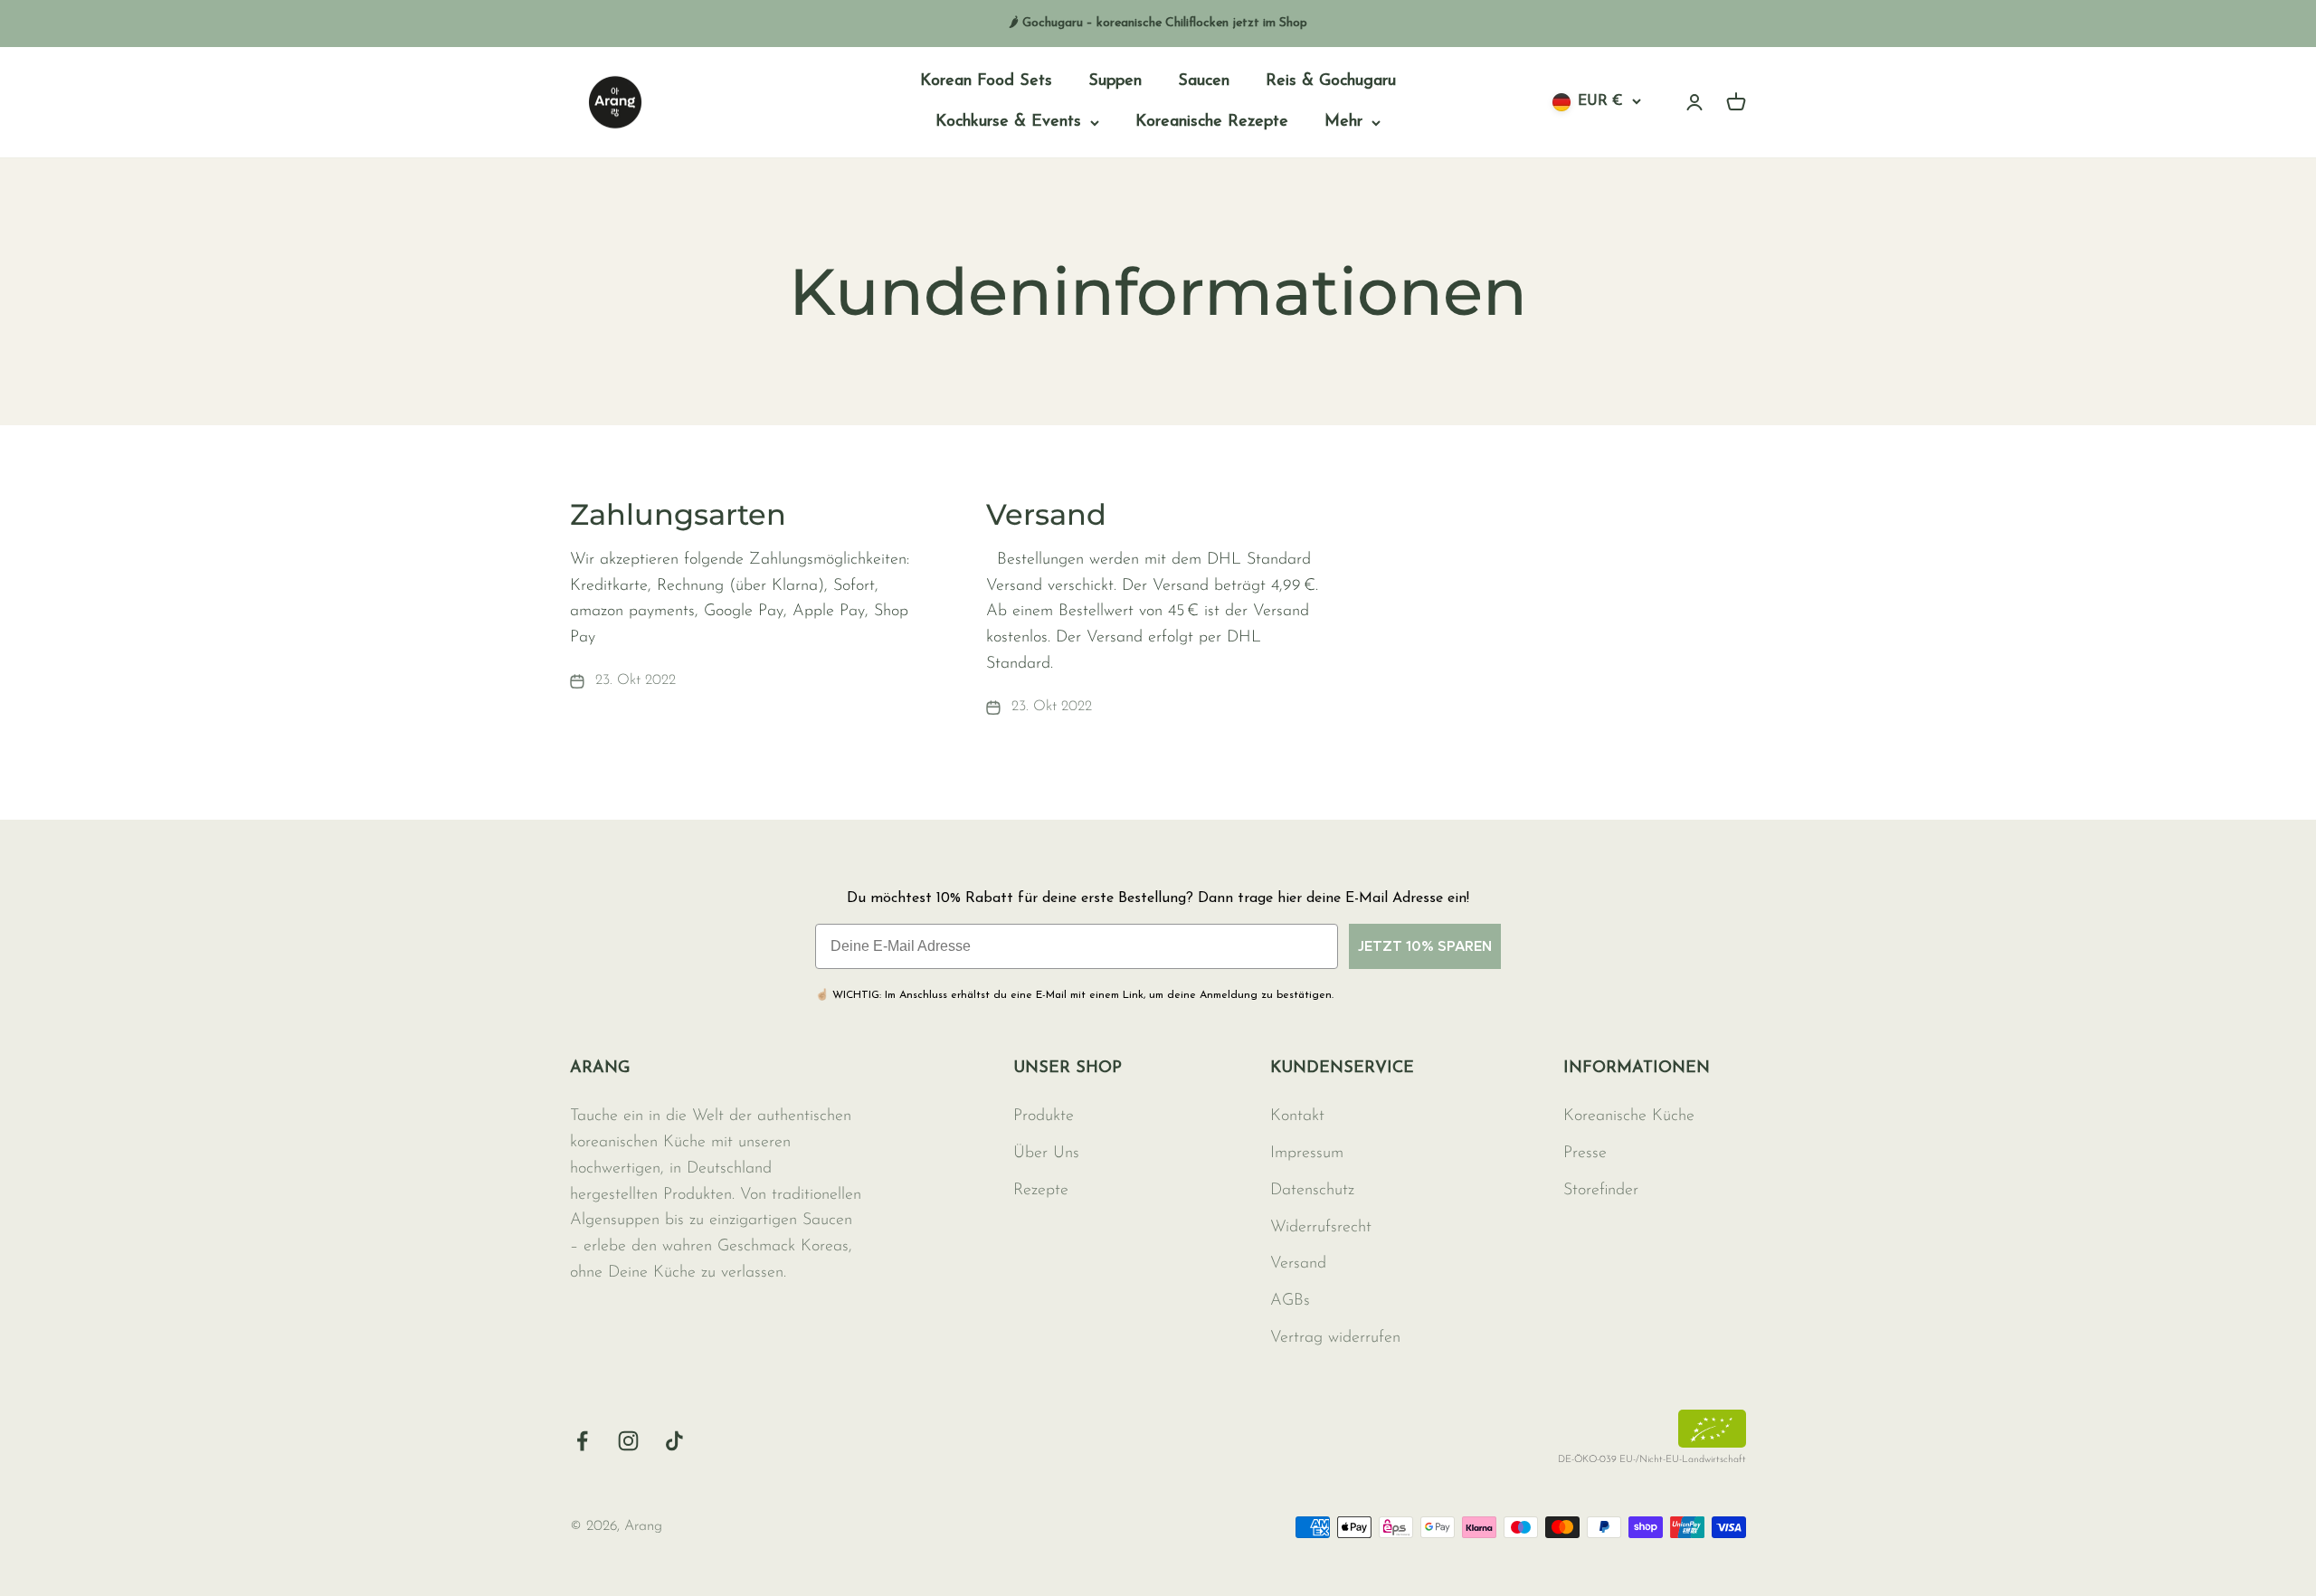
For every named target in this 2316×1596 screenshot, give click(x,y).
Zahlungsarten (678, 514)
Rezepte (1041, 1191)
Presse (1585, 1154)
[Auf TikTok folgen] (674, 1441)
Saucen (1204, 81)
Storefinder (1601, 1191)
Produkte (1044, 1116)
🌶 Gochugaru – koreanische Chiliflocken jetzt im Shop (1158, 23)
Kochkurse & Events (1008, 122)
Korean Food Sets (986, 81)
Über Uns (1046, 1154)
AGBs (1290, 1301)
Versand (1046, 514)
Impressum (1307, 1154)
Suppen (1115, 81)
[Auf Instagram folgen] (628, 1441)
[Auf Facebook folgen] (582, 1441)
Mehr (1343, 122)
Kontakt (1297, 1116)
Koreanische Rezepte (1212, 122)
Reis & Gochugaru (1331, 81)
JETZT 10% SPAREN (1425, 946)
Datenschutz (1312, 1191)
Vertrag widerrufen (1335, 1338)
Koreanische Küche (1629, 1116)
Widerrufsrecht (1321, 1228)
